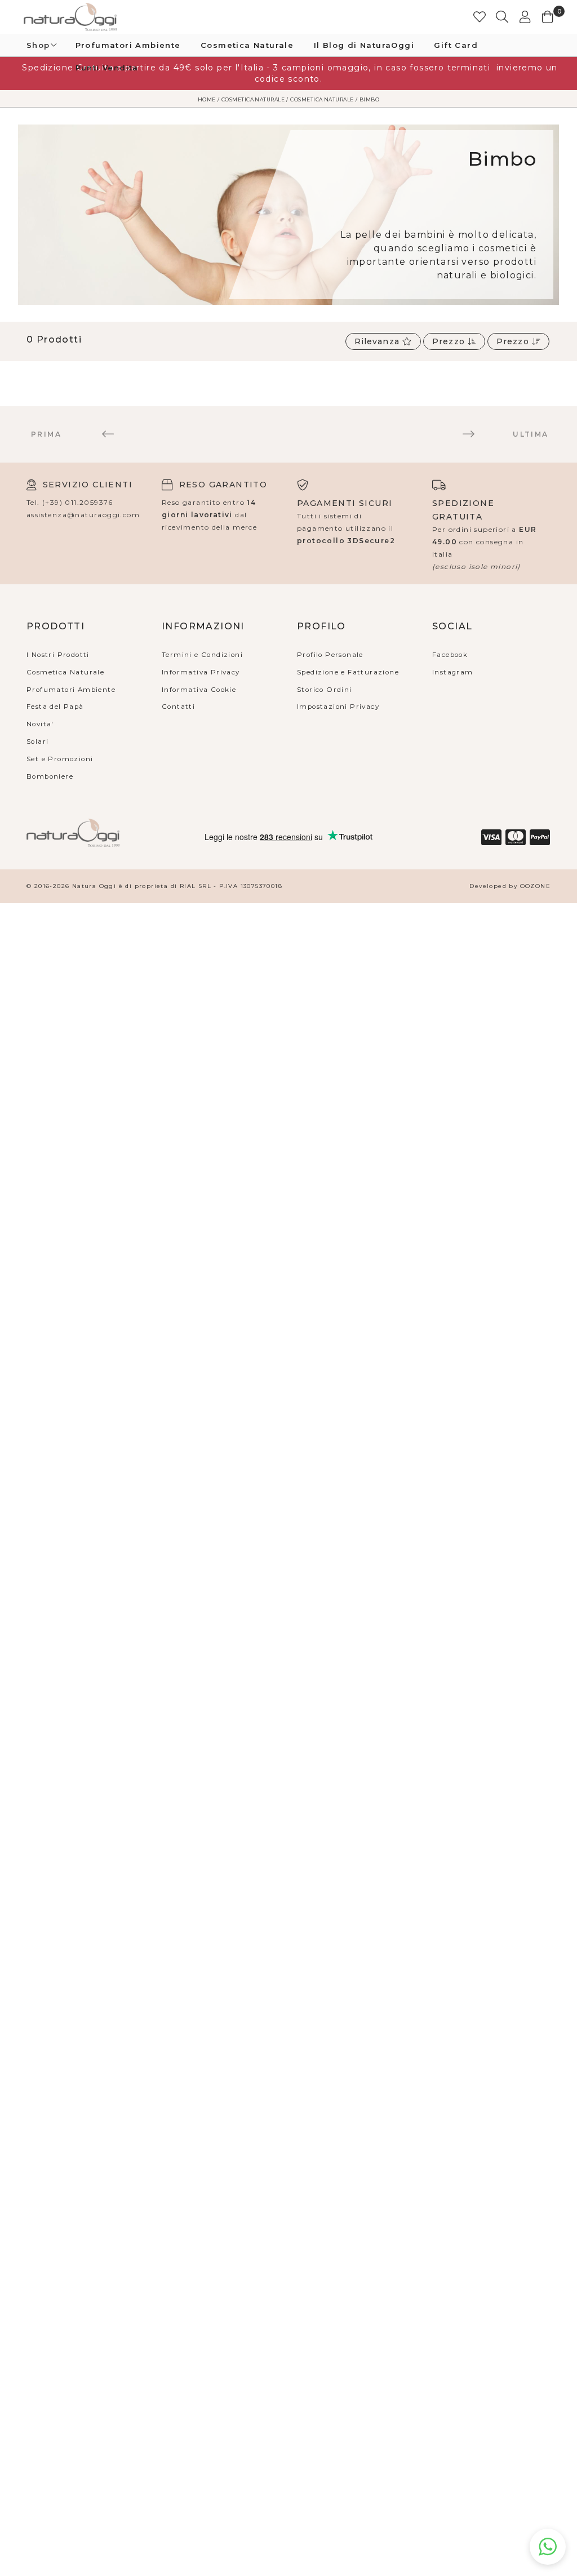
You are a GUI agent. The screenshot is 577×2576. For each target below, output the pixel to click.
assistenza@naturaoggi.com (83, 515)
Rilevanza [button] (378, 341)
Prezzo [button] (450, 341)
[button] (503, 17)
